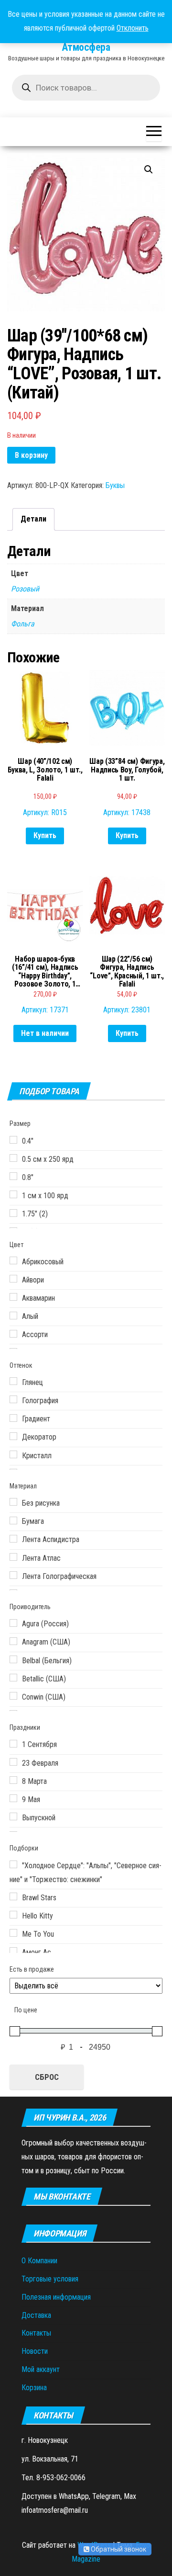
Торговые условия (50, 2279)
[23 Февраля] (13, 1762)
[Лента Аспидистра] (13, 1539)
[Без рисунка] (13, 1502)
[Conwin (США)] (13, 1696)
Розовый (25, 589)
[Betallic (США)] (13, 1678)
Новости (35, 2351)
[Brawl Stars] (13, 1896)
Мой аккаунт (41, 2369)
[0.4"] (13, 1140)
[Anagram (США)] (13, 1641)
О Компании (39, 2261)
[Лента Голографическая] (13, 1575)
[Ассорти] (13, 1334)
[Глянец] (13, 1381)
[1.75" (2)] (13, 1213)
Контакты (36, 2333)
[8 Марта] (13, 1780)
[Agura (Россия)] (13, 1623)
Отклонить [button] (133, 28)
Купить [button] (45, 835)
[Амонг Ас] (13, 1951)
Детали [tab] (33, 519)
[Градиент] (13, 1418)
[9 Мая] (13, 1798)
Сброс (47, 2077)
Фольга (23, 624)
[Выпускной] (13, 1816)
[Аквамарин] (13, 1297)
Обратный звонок (118, 2549)
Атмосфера (86, 47)
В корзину (31, 455)
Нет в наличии (45, 1033)
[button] (149, 170)
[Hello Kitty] (13, 1915)
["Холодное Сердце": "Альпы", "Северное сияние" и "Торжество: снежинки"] (13, 1864)
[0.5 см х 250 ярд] (13, 1158)
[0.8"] (13, 1176)
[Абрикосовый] (13, 1260)
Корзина (34, 2388)
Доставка (36, 2315)
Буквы (115, 485)
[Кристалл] (13, 1454)
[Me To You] (13, 1933)
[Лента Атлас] (13, 1557)
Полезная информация (56, 2297)
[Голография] (13, 1399)
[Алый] (13, 1316)
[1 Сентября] (13, 1744)
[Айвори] (13, 1279)
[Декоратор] (13, 1436)
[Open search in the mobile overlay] (86, 88)
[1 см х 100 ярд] (13, 1194)
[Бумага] (13, 1521)
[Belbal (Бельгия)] (13, 1659)
